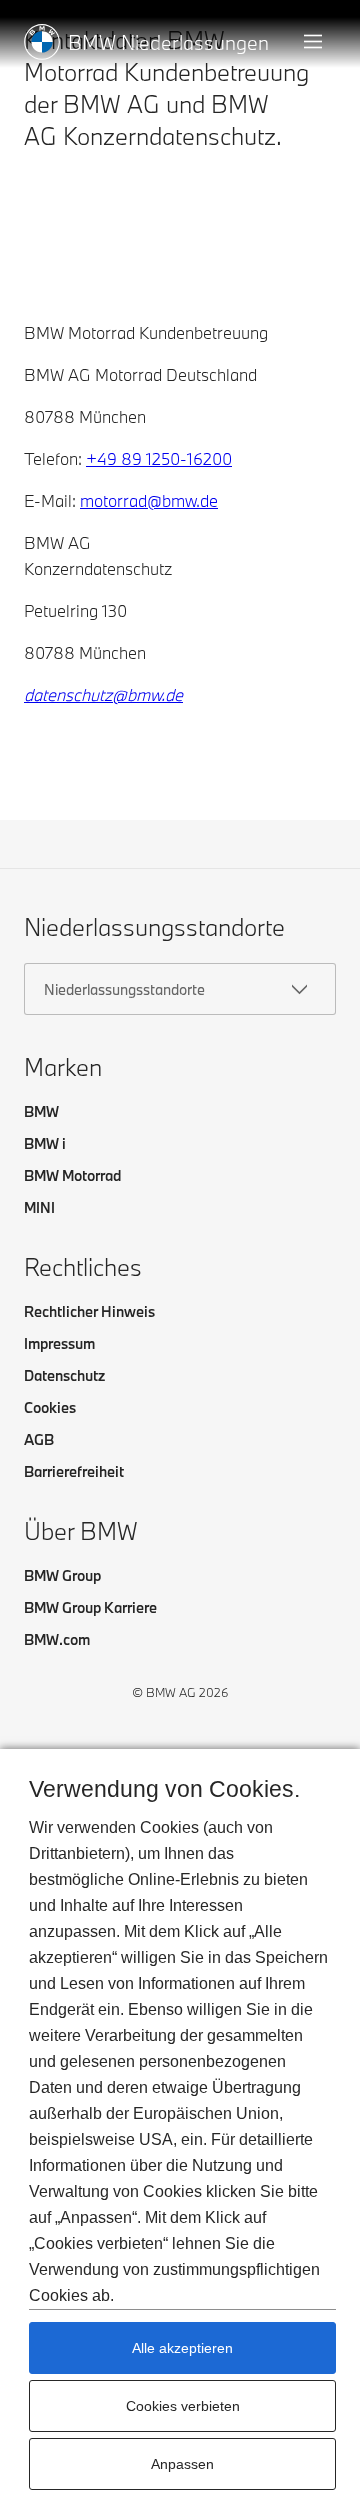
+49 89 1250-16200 (159, 458)
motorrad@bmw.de (149, 500)
